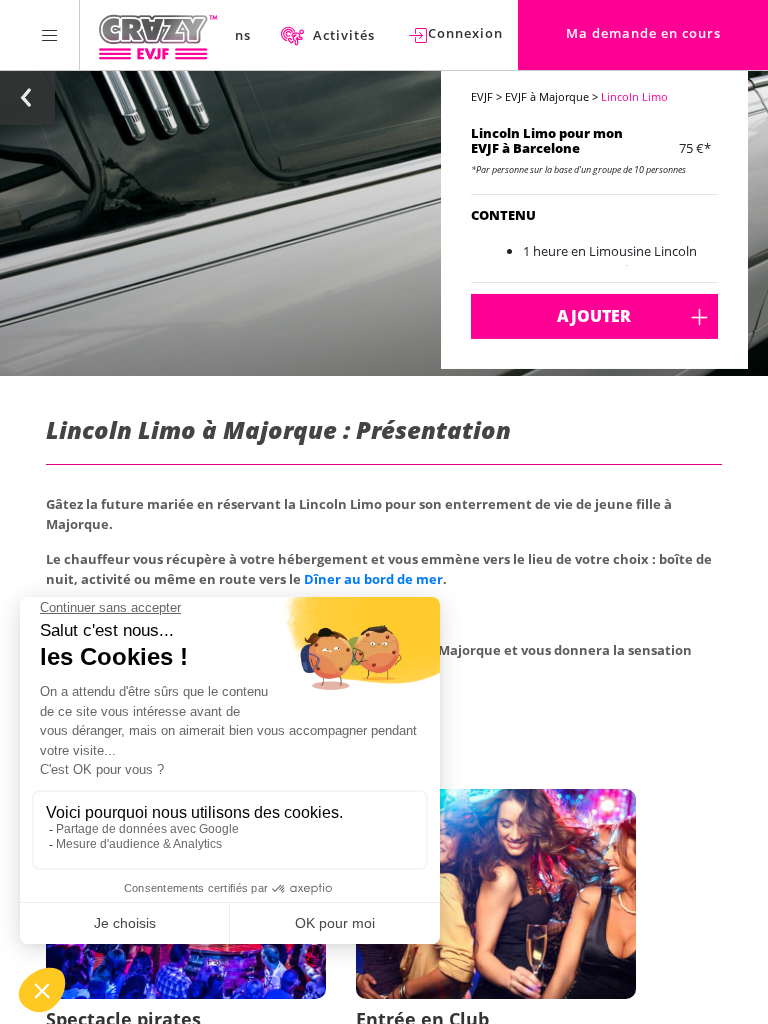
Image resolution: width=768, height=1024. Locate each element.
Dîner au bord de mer (373, 579)
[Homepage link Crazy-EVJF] (157, 35)
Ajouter (594, 316)
